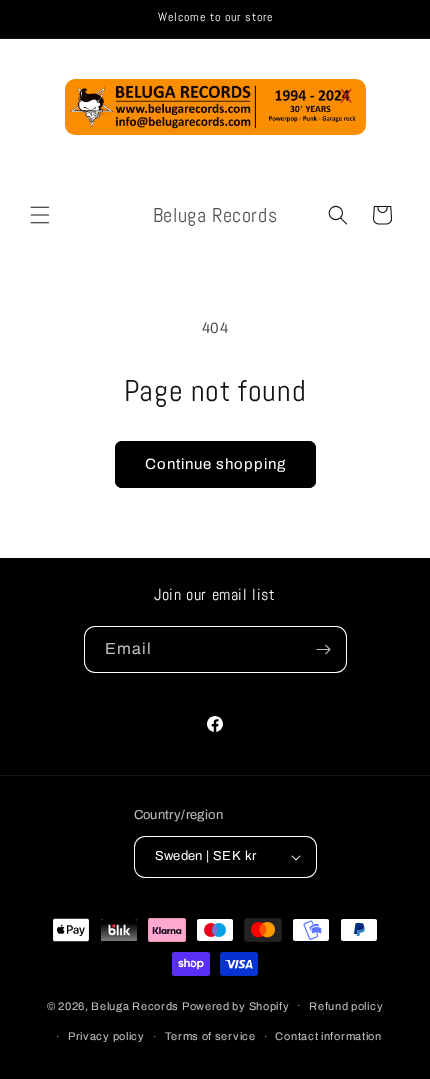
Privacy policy (106, 1036)
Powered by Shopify (236, 1005)
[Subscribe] (324, 649)
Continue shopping (215, 464)
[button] (40, 215)
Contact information (328, 1036)
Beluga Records (135, 1005)
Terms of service (210, 1036)
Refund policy (346, 1006)
